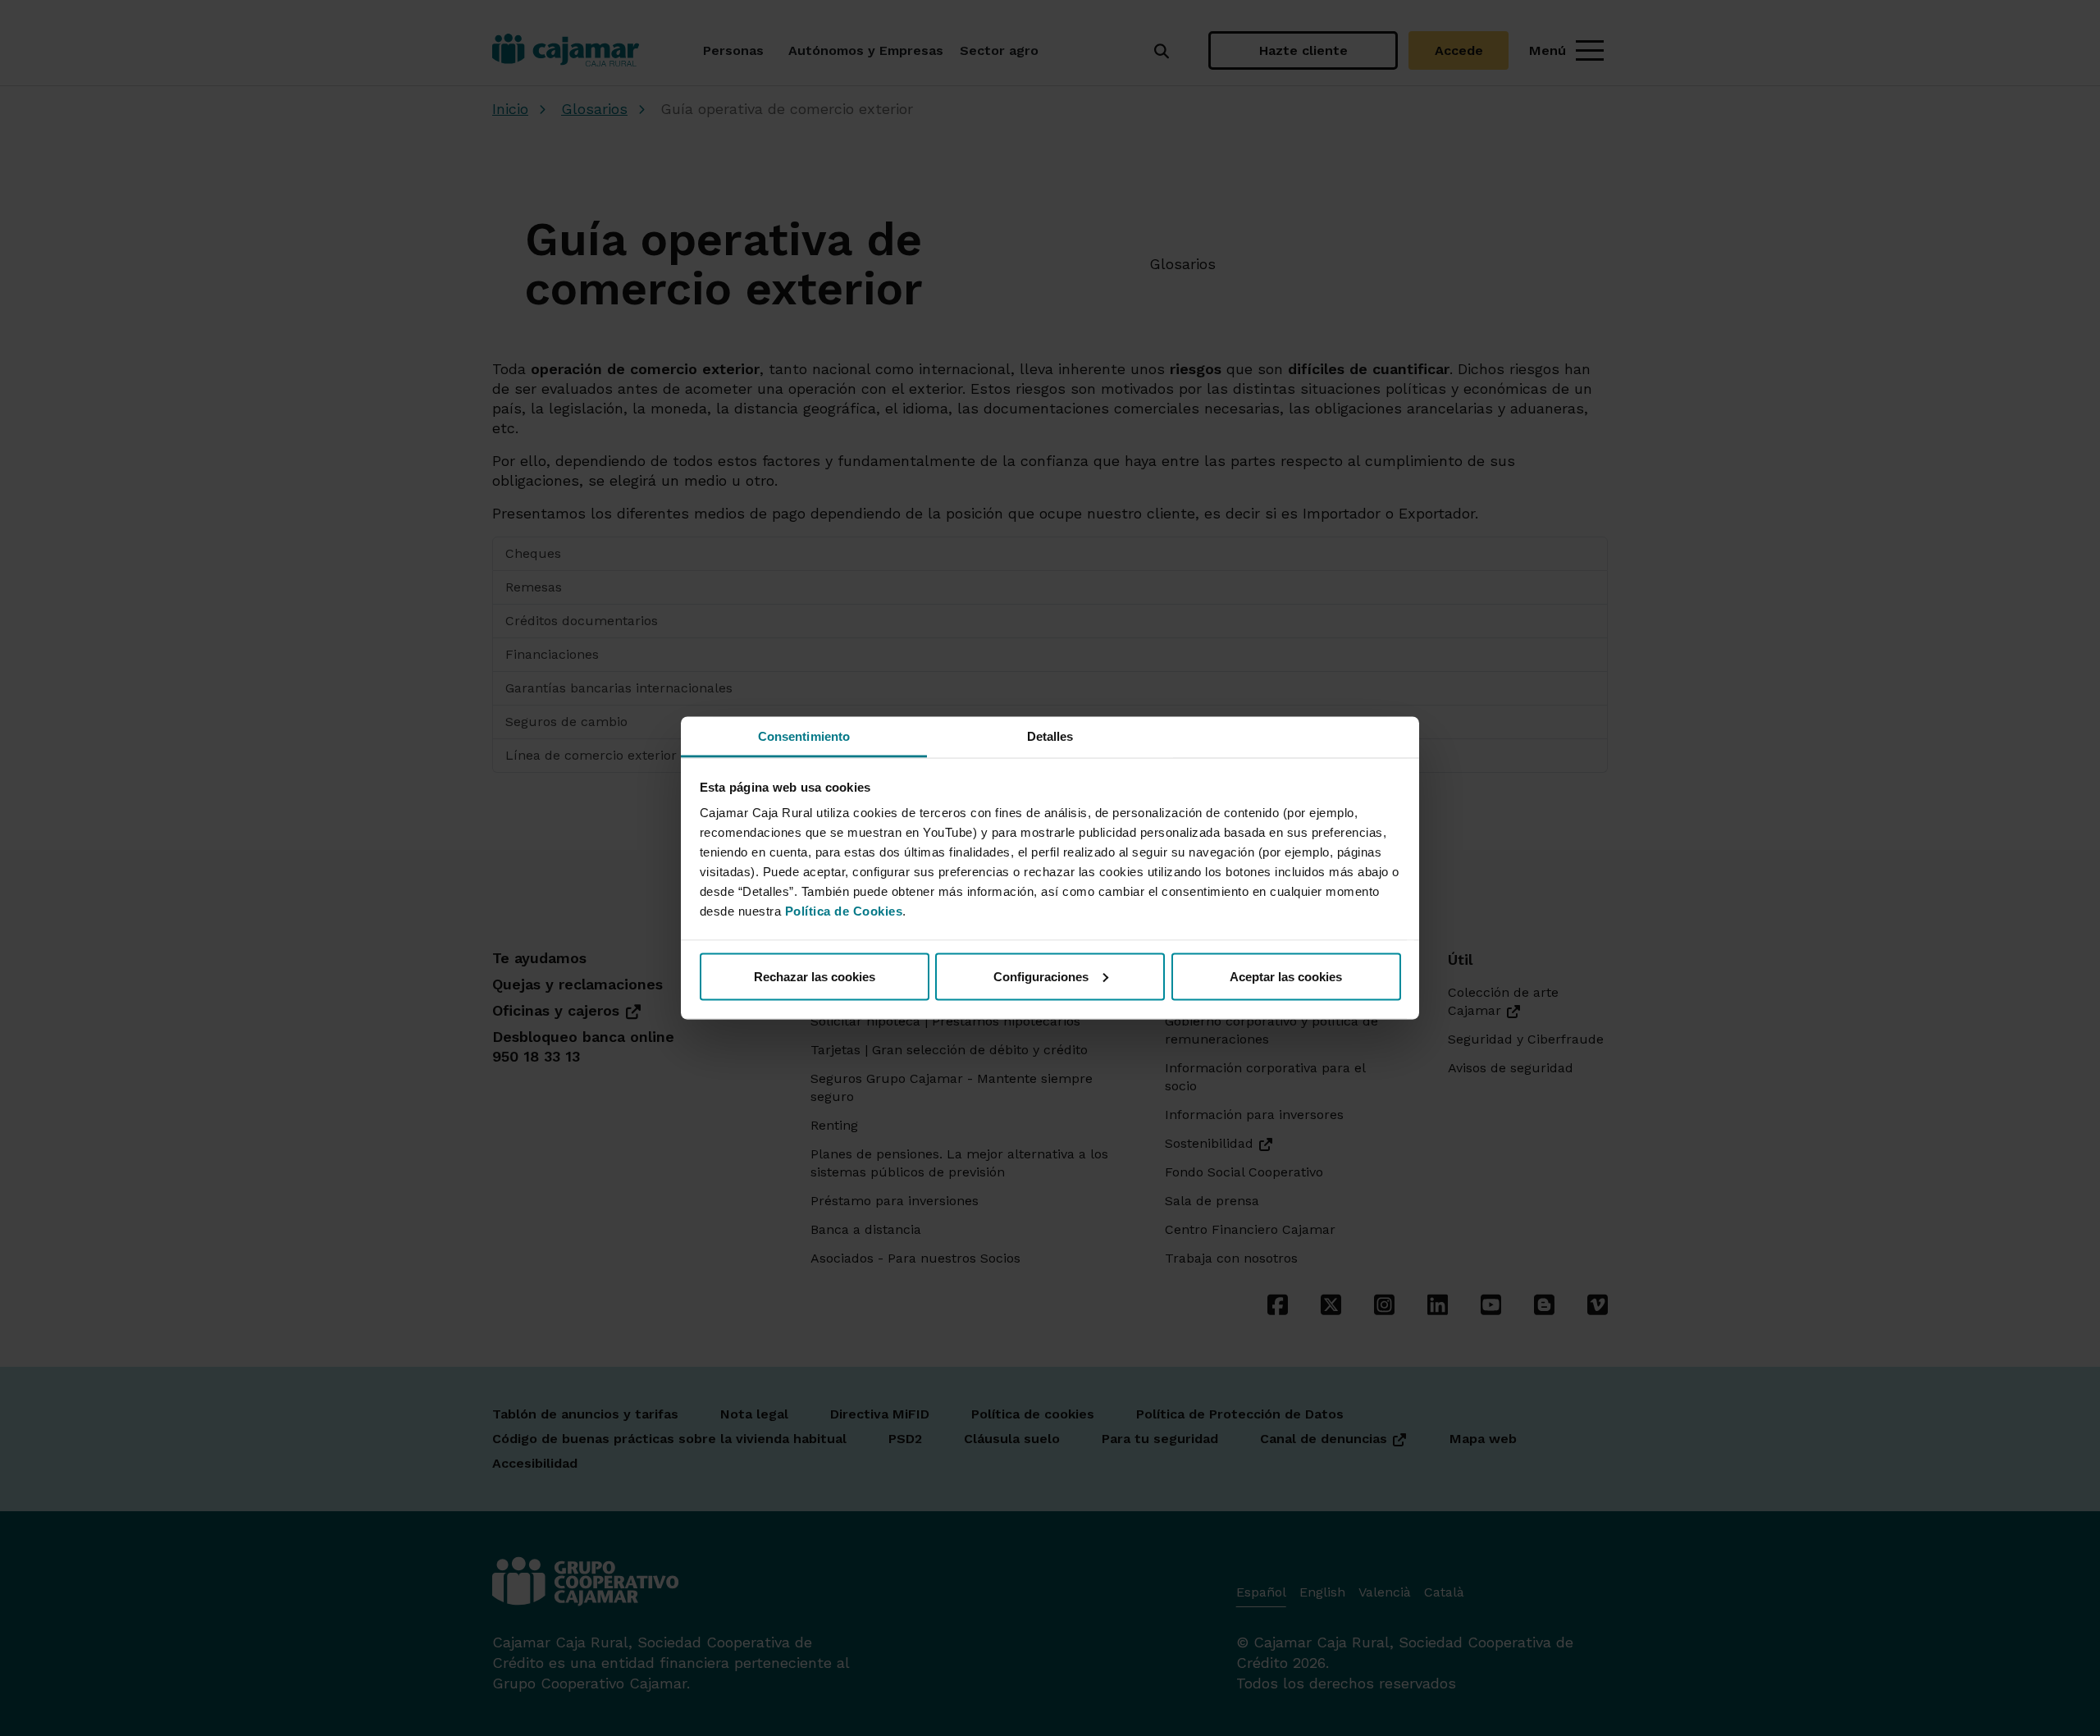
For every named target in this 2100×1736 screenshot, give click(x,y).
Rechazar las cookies (815, 976)
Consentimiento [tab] (804, 736)
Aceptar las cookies (1286, 976)
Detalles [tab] (1050, 736)
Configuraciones (1041, 976)
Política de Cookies (844, 911)
